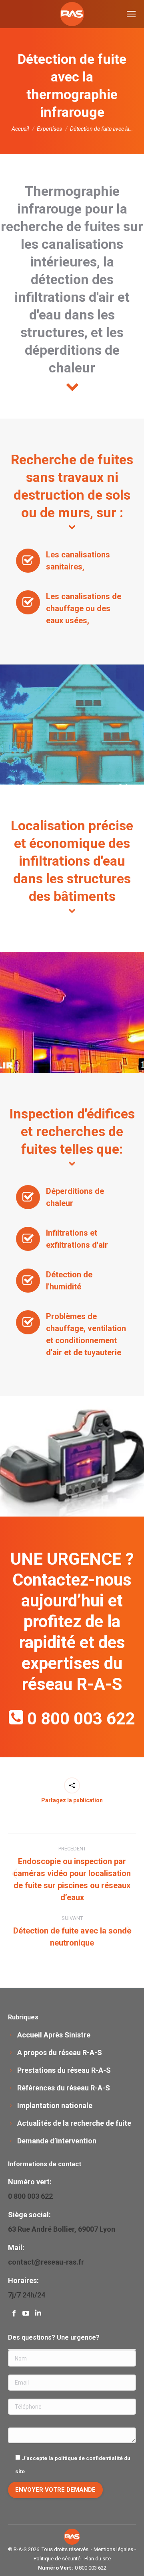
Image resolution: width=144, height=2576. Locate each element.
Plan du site (98, 2559)
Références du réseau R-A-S (64, 2088)
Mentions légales (113, 2549)
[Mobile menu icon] (131, 14)
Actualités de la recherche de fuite (74, 2123)
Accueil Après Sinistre (54, 2035)
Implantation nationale (55, 2105)
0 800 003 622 (81, 1719)
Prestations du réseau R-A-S (64, 2070)
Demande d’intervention (57, 2141)
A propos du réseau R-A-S (60, 2052)
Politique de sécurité (57, 2559)
